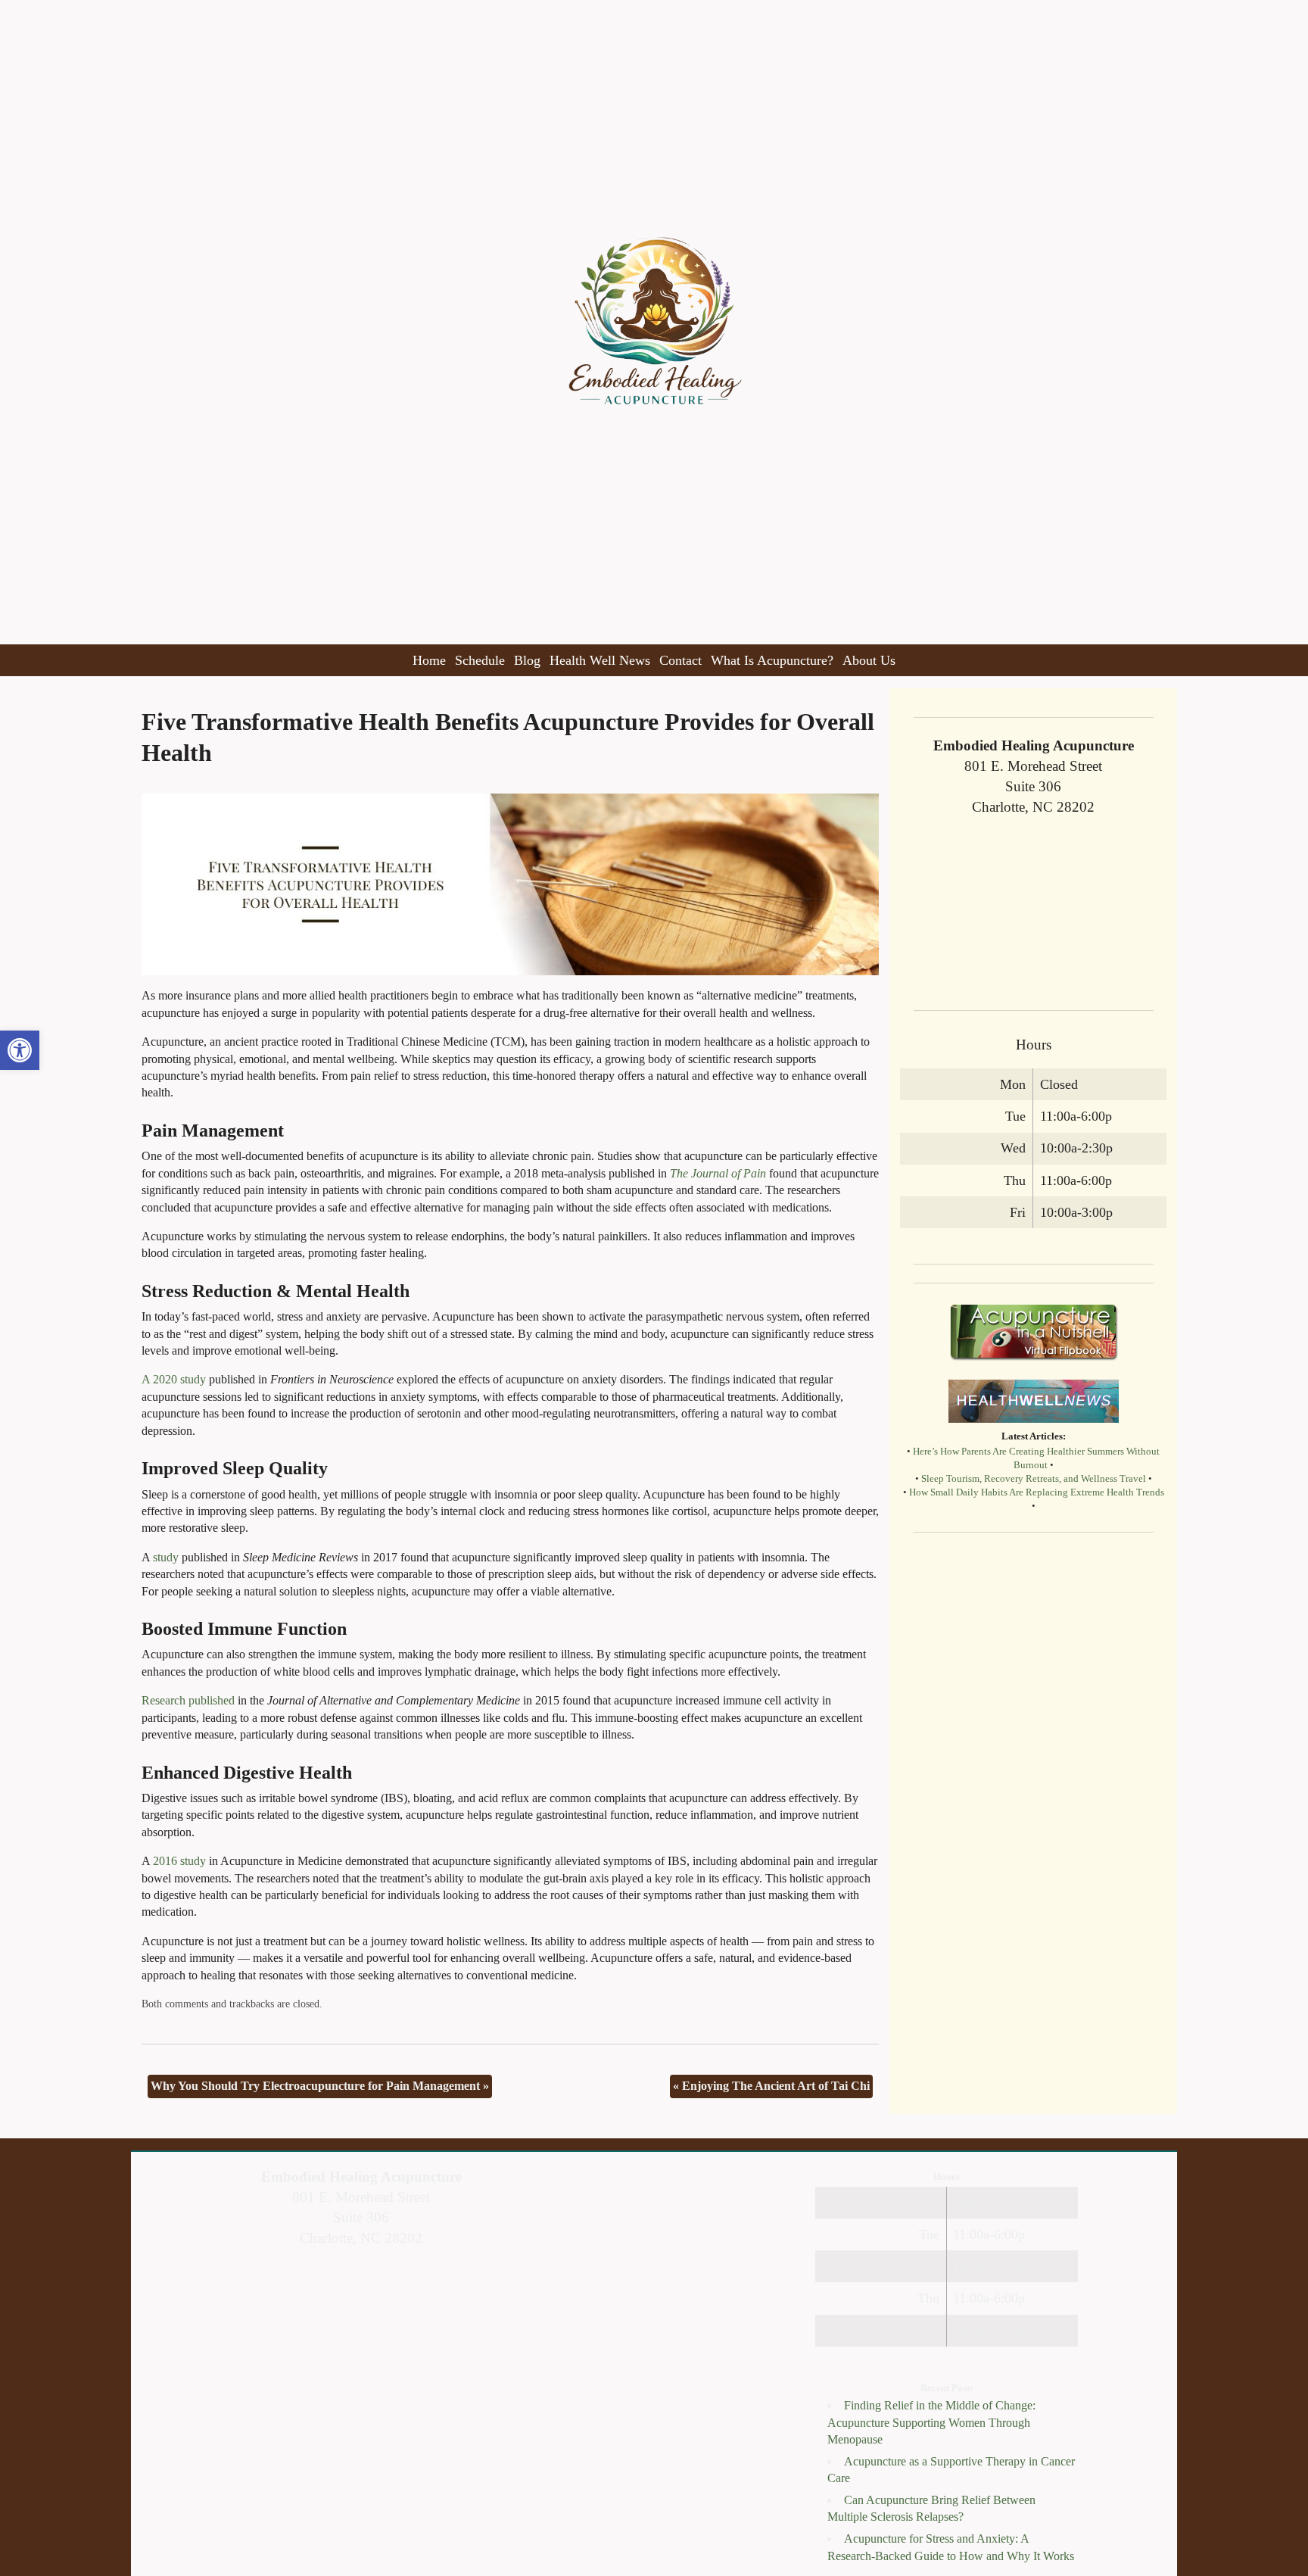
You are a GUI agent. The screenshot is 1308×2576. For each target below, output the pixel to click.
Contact (680, 660)
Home (429, 660)
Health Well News (600, 660)
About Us (869, 660)
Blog (527, 660)
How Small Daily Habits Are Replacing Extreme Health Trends (1037, 1492)
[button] (20, 1050)
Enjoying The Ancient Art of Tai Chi (771, 2086)
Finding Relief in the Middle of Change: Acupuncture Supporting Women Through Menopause (931, 2422)
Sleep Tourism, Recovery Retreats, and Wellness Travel (1034, 1479)
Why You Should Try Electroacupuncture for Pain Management (320, 2086)
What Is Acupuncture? (772, 660)
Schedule (480, 660)
